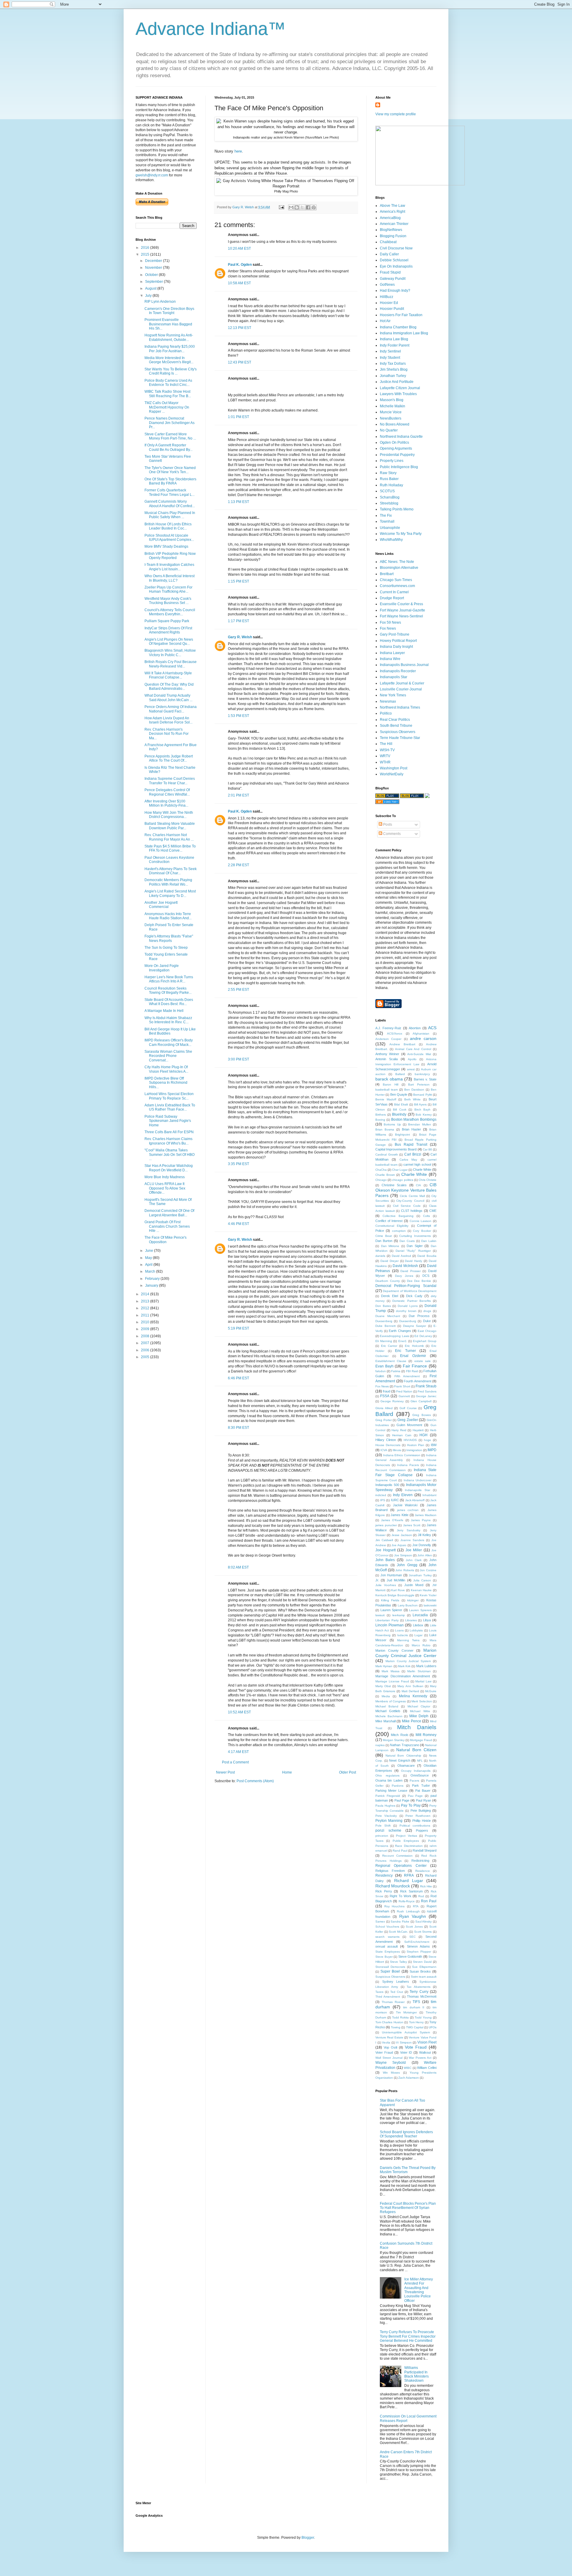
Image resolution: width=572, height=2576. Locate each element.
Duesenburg (408, 1321)
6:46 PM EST (238, 1378)
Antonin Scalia (387, 1059)
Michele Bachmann (389, 1716)
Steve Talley (398, 1962)
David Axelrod (401, 1256)
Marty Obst (383, 1686)
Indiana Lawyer (392, 653)
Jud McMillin (396, 1580)
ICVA (384, 1450)
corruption (399, 1231)
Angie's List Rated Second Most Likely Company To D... (170, 893)
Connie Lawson (421, 1221)
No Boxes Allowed (395, 424)
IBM (434, 1445)
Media (386, 1696)
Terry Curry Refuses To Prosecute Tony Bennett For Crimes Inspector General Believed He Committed (408, 2336)
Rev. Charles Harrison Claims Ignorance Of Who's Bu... (168, 1141)
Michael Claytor (419, 1706)
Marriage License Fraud (392, 1681)
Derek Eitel (390, 1296)
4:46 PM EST (238, 1224)
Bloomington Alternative (399, 568)
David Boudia (427, 1256)
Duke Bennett (386, 1326)
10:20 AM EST (239, 249)
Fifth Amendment (407, 1376)
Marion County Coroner (394, 1650)
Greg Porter (384, 1420)
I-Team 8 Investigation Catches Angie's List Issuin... (169, 567)
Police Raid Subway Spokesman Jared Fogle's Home (168, 1121)
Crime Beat (384, 1236)
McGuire (431, 1691)
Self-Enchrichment (417, 1942)
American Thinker (394, 224)
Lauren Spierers (420, 1610)
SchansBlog (390, 497)
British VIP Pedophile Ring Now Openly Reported (170, 556)
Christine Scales (394, 1185)
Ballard (400, 1074)
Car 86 (427, 1149)
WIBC (408, 2068)
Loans (399, 1630)
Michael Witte (420, 1711)
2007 (146, 1343)
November (154, 268)
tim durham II (414, 2007)
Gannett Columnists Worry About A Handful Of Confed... (170, 504)
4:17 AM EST (238, 1752)
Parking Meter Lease (391, 1791)
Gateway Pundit (393, 279)
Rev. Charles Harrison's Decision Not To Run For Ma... (167, 734)
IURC (395, 1500)
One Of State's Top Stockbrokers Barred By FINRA (170, 481)
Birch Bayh (423, 1110)
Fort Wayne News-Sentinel (401, 616)
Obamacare (406, 1766)
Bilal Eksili (401, 1104)
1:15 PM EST (238, 581)
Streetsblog (389, 503)
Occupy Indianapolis (416, 1771)
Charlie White (414, 1174)
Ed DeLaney (423, 1336)
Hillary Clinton (386, 1440)
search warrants (387, 1937)
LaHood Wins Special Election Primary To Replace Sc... (169, 1096)
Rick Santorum (411, 1891)
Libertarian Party (387, 1620)
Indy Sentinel (390, 351)
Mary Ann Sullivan (410, 1686)
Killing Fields (390, 1600)
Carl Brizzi (413, 1154)
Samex (380, 1921)
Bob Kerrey (424, 1115)
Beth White (413, 1099)
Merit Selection (422, 1701)
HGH (423, 1435)
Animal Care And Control (413, 1049)
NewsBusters (391, 418)
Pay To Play (411, 1805)
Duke (427, 1321)
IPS (383, 1500)
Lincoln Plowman (390, 1625)
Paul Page (402, 1800)
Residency (384, 1875)
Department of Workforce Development (410, 1291)
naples (380, 1745)
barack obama (389, 1079)
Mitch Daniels (417, 1727)
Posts (387, 824)
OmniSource (420, 1775)
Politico (386, 713)
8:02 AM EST (238, 1567)
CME (433, 1211)
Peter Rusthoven (418, 1816)
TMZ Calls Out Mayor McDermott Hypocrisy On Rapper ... (167, 407)
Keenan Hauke (421, 1590)
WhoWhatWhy (391, 540)
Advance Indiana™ (211, 29)
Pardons (398, 1786)
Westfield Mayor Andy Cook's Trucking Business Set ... (168, 601)
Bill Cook (400, 1110)
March (151, 1271)
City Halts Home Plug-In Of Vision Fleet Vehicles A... (166, 1069)
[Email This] (291, 207)
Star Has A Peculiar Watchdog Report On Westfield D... (169, 1168)
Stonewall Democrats (390, 1967)
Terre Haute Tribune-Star (400, 738)
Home (287, 1772)
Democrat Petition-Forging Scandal (406, 1286)
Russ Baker (389, 479)
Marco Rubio (421, 1645)
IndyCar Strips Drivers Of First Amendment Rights (168, 630)
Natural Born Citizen (416, 1750)
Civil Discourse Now (396, 248)
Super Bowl (390, 1971)
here (238, 151)
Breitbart (387, 574)
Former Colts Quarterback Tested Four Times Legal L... (170, 492)
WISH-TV (387, 750)
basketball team (387, 1090)
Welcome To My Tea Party (401, 534)
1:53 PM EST (238, 716)
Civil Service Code (407, 1206)
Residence (423, 1871)
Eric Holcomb (414, 1346)
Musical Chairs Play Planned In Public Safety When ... (170, 515)
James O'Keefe (392, 1520)
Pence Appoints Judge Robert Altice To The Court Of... (169, 758)
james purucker (386, 1525)
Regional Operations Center (401, 1866)
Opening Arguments (396, 448)
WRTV (385, 756)
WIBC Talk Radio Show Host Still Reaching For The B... (168, 394)
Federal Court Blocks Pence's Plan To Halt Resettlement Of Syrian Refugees (408, 2208)
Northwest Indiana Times (400, 707)
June (150, 1251)
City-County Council (410, 1201)
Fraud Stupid (390, 272)
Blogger (308, 2538)
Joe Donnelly (422, 1545)
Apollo (412, 1059)
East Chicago (427, 1331)
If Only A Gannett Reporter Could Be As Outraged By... (168, 447)
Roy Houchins (395, 1906)
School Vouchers (387, 1927)
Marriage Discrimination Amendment (403, 1676)
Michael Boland (387, 1706)
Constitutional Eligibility (392, 1226)
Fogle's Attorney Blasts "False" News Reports (169, 938)
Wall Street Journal (389, 2058)
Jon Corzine (428, 1570)
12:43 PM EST (240, 362)
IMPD (432, 1450)
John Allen (425, 1555)
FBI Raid (412, 1371)
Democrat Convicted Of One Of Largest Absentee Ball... (169, 1213)
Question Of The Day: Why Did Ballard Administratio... (169, 687)
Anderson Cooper (388, 1039)
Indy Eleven (403, 1495)
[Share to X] (302, 207)
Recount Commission (398, 1856)
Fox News (388, 628)
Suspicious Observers (398, 732)
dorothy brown (406, 1311)
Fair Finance (415, 1366)
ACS (432, 1028)
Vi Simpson (404, 2042)
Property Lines (392, 461)
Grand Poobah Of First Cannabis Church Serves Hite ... (167, 1226)
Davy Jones (404, 1276)
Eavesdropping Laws (394, 1336)
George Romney (392, 1401)
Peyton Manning (389, 1821)
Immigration (414, 1450)
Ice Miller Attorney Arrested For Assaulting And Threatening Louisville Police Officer (419, 2290)
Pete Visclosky (386, 1816)
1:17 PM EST (238, 621)
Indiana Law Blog (394, 339)
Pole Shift (383, 1826)
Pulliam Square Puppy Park (167, 621)
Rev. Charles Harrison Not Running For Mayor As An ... (169, 837)
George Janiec (426, 1396)
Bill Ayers (420, 1104)
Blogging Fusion (393, 236)
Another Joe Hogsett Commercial (161, 905)
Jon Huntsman (391, 1575)
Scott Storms (423, 1932)
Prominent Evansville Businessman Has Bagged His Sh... (168, 324)
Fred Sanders (427, 1391)
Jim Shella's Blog (394, 369)
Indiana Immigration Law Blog (404, 333)
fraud (387, 1391)
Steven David (422, 1962)
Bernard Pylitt (422, 1095)
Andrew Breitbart (402, 1044)
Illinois (397, 1450)
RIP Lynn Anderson (160, 302)
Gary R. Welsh (240, 637)
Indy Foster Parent (395, 345)
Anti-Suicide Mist (419, 1054)
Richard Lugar (409, 1881)
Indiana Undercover (418, 1480)
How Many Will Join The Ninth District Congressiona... (169, 815)
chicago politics (402, 1180)
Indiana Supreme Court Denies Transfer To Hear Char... (170, 781)
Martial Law (423, 1681)
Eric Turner (405, 1351)
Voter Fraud (384, 2052)
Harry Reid (399, 1430)
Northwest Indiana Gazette (401, 437)
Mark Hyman (384, 1666)
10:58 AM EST (239, 283)
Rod (421, 1896)
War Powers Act (420, 2058)
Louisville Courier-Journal (401, 689)
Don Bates (383, 1306)
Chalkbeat (388, 242)
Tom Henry (416, 2022)
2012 (146, 1308)
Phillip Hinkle (422, 1821)
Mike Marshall (386, 1721)
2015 (146, 254)
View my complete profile (396, 114)
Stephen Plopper (419, 1952)
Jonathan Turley (393, 376)
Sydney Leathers (396, 1982)
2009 (146, 1329)
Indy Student (390, 358)
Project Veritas (406, 1836)
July (149, 296)
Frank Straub (426, 1386)
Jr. (377, 1580)
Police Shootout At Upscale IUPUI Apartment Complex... (169, 538)
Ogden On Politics (394, 442)
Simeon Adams (418, 1946)
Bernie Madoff (386, 1099)
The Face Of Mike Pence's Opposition (165, 1240)
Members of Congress (391, 1701)
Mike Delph (419, 1716)
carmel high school (417, 1164)
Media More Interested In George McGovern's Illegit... (169, 360)
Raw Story (388, 473)
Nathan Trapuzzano (404, 1745)
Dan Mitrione (390, 1246)
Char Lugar (400, 1170)
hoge (428, 1440)
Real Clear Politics (395, 720)
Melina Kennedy (413, 1696)
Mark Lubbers (426, 1666)
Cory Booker (422, 1231)
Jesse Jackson (402, 1535)
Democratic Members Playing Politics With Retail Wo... (168, 882)
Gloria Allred (384, 1408)
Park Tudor (421, 1785)
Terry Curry (419, 1992)
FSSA (385, 1396)
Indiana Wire (390, 659)
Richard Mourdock (393, 1886)
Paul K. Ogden (240, 265)
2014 (146, 1294)
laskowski (430, 1605)
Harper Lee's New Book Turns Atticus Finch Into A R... (169, 979)
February (153, 1279)
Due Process (419, 1316)
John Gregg (407, 1565)
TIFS (416, 2002)
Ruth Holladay (391, 485)
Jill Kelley (424, 1535)
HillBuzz (387, 297)
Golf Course (408, 1408)
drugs (427, 1311)
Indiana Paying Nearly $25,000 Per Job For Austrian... (170, 349)
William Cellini (427, 2068)
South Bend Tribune (396, 726)
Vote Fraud (416, 2047)
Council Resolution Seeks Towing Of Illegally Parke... (168, 990)
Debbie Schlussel (394, 260)
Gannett (404, 1396)
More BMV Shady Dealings (166, 546)
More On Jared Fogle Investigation (162, 968)
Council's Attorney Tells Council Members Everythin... (170, 612)
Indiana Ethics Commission (402, 1455)
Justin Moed (414, 1585)
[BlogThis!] (297, 207)
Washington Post (394, 768)
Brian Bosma (385, 1129)
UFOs (433, 2027)
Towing (396, 2027)
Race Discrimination (409, 1846)
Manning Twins (408, 1640)
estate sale (423, 1361)
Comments (391, 834)
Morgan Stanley (394, 1740)
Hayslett (418, 1430)
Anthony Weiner (387, 1054)
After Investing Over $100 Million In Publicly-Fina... (166, 803)
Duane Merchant (388, 1316)
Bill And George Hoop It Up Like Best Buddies (170, 1031)
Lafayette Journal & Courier (402, 683)
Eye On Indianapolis (396, 266)
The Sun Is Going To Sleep (166, 948)
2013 (146, 1301)
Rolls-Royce (407, 1901)
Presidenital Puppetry (397, 455)
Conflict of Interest (389, 1221)
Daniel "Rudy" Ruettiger (413, 1251)
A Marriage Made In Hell (164, 1011)
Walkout (425, 2052)
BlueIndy (399, 1114)
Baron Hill (391, 1084)
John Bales (385, 1560)
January (152, 1285)
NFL (420, 1761)
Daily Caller (389, 254)
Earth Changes (400, 1331)
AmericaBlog (390, 218)
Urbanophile (390, 528)
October (152, 275)
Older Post (348, 1772)
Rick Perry (384, 1891)
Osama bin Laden (389, 1780)
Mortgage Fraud (421, 1740)
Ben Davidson (414, 1090)
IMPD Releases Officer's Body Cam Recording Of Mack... (169, 1042)
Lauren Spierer (391, 1610)
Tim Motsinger (406, 2012)
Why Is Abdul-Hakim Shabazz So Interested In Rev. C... (168, 1020)
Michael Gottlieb (388, 1711)
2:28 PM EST (238, 865)
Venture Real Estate (389, 2037)
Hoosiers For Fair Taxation (401, 315)
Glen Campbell (421, 1401)
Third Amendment (388, 1997)
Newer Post (225, 1772)
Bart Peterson (419, 1084)
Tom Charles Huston (389, 2022)
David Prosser (411, 1271)
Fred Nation (404, 1391)
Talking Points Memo (397, 509)
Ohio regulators (387, 1775)
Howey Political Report (398, 641)
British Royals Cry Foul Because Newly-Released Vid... (171, 664)
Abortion (415, 1028)
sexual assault (387, 1946)
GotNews (387, 285)
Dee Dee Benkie (419, 1281)
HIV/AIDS (410, 1440)
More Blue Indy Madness (165, 1177)
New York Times (393, 695)
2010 (146, 1322)
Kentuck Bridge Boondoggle (395, 1595)
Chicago (381, 1180)
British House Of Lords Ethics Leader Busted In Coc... (168, 526)
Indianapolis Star (394, 677)
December (154, 261)
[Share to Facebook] (308, 207)
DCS (426, 1276)
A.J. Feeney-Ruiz (388, 1028)
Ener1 (402, 1341)
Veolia (386, 2042)
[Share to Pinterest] (314, 207)
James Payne (421, 1520)
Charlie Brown (385, 1175)
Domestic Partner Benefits (411, 1301)
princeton (382, 1836)
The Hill (386, 744)
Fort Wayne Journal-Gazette (402, 610)
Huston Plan (416, 1445)
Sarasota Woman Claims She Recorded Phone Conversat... (168, 1056)
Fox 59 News (390, 622)
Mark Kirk (404, 1666)
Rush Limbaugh (408, 1911)
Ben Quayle (399, 1094)
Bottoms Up (392, 1124)
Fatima (396, 1371)
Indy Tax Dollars (393, 364)
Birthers (381, 1115)
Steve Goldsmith (410, 1957)
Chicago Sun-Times (396, 580)
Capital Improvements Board (396, 1149)
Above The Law (393, 206)
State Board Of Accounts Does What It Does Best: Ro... (169, 1002)
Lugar (418, 1635)
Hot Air (385, 321)
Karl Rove (398, 1590)
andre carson (423, 1038)
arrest (411, 1069)
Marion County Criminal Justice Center (406, 1653)
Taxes (379, 1992)
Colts (426, 1216)
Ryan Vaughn (413, 1916)
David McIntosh (405, 1266)
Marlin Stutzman (419, 1671)
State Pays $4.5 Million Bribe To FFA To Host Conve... (170, 848)
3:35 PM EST (238, 1164)
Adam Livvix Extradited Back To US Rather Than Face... (170, 1107)
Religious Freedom (390, 1871)
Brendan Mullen (419, 1124)
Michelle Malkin (393, 406)
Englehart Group (425, 1341)
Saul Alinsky (424, 1921)
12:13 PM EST (240, 328)
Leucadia (420, 1615)
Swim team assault (424, 1977)
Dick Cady (414, 1296)
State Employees (388, 1952)
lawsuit (380, 1615)
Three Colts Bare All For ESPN (169, 1132)
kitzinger (413, 1600)
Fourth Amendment (418, 1381)
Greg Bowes (422, 1415)
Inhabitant (429, 1495)
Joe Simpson (403, 1555)
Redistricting (420, 1861)
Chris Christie (428, 1180)
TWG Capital (415, 2027)
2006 (146, 1350)
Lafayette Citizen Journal (400, 388)
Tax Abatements (418, 1987)
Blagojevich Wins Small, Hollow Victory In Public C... (170, 653)
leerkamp (399, 1615)
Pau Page (415, 1796)
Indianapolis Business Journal (404, 665)
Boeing (380, 1120)
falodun (381, 1371)
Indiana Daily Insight (396, 647)
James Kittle (400, 1515)
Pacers (414, 1781)
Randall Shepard (425, 1850)
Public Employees (406, 1841)
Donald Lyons (408, 1306)
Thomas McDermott (422, 1996)
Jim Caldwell (384, 1540)
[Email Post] (281, 207)
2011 (146, 1315)
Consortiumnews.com (397, 586)
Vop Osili (390, 2047)
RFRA (409, 1875)
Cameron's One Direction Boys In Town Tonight (169, 311)
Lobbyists (416, 1630)
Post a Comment (235, 1762)
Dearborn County (388, 1281)
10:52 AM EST (239, 1712)
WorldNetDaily (392, 774)
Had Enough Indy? (395, 291)
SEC (412, 1937)
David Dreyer (390, 1261)
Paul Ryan (423, 1800)
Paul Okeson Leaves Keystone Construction (169, 860)
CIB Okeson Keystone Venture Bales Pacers (406, 1190)
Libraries (411, 1620)
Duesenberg (384, 1321)
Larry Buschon (408, 1605)
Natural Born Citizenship (403, 1756)
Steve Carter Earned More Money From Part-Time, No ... (170, 436)
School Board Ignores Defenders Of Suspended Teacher (406, 2134)
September (154, 282)
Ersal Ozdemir (413, 1356)
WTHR (385, 762)
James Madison (426, 1515)
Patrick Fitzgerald (388, 1796)
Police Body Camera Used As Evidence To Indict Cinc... (168, 383)
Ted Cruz (397, 1992)
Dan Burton (384, 1241)
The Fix (386, 515)
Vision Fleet (427, 2042)
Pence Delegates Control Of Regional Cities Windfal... (167, 792)
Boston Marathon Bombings (414, 1119)
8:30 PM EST (238, 1428)
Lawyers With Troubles (398, 394)
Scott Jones (414, 1927)
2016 (146, 248)
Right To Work (401, 1896)
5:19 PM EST (238, 1328)
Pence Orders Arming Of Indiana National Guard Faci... (171, 709)
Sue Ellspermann (424, 1967)
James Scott (412, 1525)
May (149, 1258)
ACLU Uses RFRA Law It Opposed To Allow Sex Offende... (165, 1188)
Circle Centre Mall (412, 1196)
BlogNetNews (391, 230)
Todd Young (423, 2017)
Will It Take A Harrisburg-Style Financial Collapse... (168, 675)
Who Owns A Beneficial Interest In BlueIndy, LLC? (170, 578)
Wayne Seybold (391, 2063)
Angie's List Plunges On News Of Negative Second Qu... (169, 642)
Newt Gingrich (400, 1760)
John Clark (414, 1560)
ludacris (403, 1635)
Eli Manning (384, 1341)
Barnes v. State (425, 1079)
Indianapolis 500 (387, 1485)
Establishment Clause (391, 1361)
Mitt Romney (426, 1735)
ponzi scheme (388, 1830)
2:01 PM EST (238, 795)
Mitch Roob (399, 1735)
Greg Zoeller (408, 1420)
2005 (146, 1357)
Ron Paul (429, 1901)
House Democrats (388, 1445)
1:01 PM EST (238, 417)
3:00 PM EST (238, 1059)
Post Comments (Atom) (255, 1781)
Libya (427, 1620)
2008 (146, 1336)
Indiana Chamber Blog (398, 327)
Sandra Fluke (400, 1921)
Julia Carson (422, 1580)
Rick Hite (426, 1886)
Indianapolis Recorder (398, 671)
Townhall (387, 521)
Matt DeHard (410, 1691)
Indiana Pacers (408, 1465)
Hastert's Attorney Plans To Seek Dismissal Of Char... (171, 871)
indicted (381, 1495)
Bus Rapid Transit (411, 1145)
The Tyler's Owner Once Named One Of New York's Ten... (170, 470)
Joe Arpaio (399, 1545)
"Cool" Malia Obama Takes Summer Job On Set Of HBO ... (170, 1155)
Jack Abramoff (415, 1500)
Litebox (418, 1625)
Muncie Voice (391, 412)
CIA (418, 1185)
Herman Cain (402, 1435)
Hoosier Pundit (392, 309)
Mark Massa (390, 1671)
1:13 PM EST (238, 502)
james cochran (408, 1510)
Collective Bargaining (398, 1216)
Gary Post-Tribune (395, 634)
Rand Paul (400, 1851)
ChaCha (381, 1170)
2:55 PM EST (238, 990)
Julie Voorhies (386, 1585)
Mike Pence (412, 1721)
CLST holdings (412, 1211)
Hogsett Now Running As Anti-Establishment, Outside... (169, 337)
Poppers (422, 1830)
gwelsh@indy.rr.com (152, 175)
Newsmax (388, 701)
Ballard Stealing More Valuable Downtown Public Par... (170, 826)
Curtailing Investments (415, 1236)
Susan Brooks (420, 1971)
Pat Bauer (423, 1791)
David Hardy (414, 1261)
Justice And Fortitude (397, 382)
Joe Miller (414, 1550)
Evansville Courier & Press (401, 604)
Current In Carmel (394, 592)
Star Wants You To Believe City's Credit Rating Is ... (171, 371)
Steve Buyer (384, 1957)
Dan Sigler (415, 1246)
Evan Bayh (384, 1366)
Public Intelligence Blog (399, 467)
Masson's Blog (392, 400)
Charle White (422, 1170)
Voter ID (406, 2052)
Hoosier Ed (389, 303)
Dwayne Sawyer (415, 1326)
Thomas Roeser (393, 2002)
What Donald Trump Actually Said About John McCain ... (168, 698)
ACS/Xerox (395, 1034)
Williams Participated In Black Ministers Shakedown (416, 2374)
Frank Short (402, 1386)
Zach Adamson (409, 2078)
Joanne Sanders (412, 1540)
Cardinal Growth (387, 1155)
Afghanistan (421, 1034)
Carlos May (408, 1160)
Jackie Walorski (405, 1505)
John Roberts (405, 1570)
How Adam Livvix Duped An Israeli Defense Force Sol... (168, 720)
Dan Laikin (429, 1241)
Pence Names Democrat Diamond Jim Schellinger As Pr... (170, 423)
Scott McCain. (398, 1932)
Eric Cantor (389, 1346)
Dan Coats (407, 1241)
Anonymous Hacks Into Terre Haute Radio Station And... (168, 916)
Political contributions (415, 1826)
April (149, 1265)
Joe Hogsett (386, 1550)
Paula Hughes (385, 1806)
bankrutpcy (422, 1074)
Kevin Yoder (428, 1595)
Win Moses (391, 2073)
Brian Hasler (411, 1129)
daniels (380, 1256)
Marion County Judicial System (408, 1661)
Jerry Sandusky (408, 1530)
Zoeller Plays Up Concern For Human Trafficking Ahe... (168, 589)
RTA (416, 1906)
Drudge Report (392, 598)
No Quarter (389, 430)
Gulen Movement (409, 1425)
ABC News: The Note (397, 562)
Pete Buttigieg (421, 1811)
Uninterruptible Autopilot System (406, 2032)
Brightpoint (402, 1135)
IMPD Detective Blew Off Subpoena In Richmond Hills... (166, 1083)
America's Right (393, 212)
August (151, 288)
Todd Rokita (400, 2017)
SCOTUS (387, 491)
